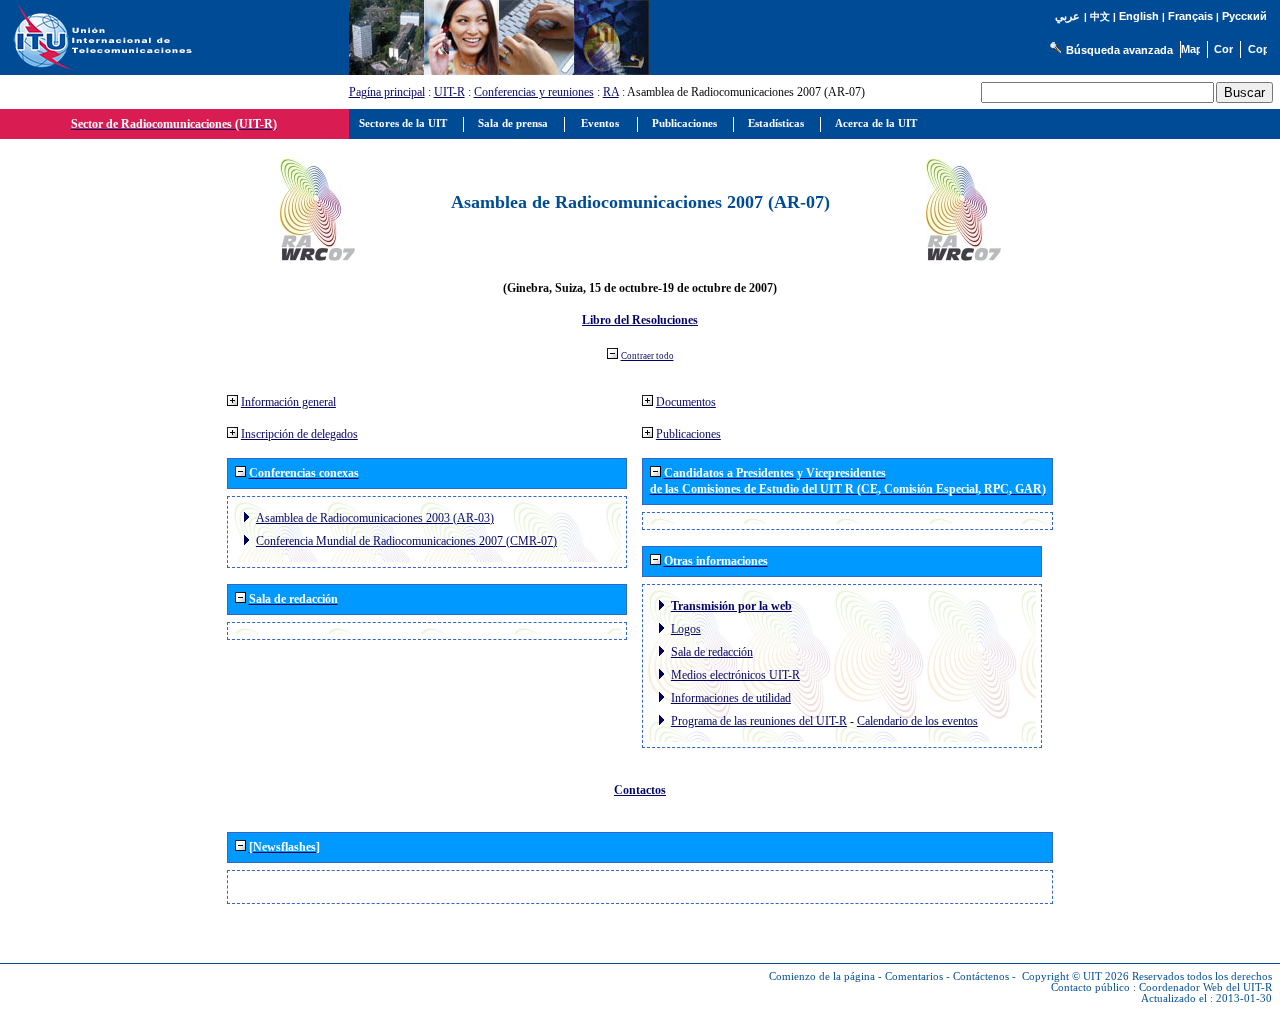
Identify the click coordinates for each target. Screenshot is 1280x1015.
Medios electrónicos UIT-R (735, 675)
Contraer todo (647, 356)
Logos (686, 629)
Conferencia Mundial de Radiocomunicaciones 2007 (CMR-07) (406, 541)
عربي (1067, 16)
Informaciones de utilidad (731, 698)
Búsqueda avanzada (1119, 50)
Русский (1244, 16)
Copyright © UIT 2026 (1075, 976)
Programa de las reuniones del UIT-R (759, 721)
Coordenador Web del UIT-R (1205, 987)
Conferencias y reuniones (534, 92)
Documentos (686, 402)
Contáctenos (981, 976)
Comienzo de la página (822, 976)
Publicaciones (688, 434)
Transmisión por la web (731, 606)
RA (611, 92)
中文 (1100, 16)
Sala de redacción (712, 652)
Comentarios (914, 976)
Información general (288, 402)
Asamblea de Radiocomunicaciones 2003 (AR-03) (375, 518)
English (1139, 16)
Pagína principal (387, 92)
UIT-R (449, 92)
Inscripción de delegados (299, 434)
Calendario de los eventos (917, 721)
